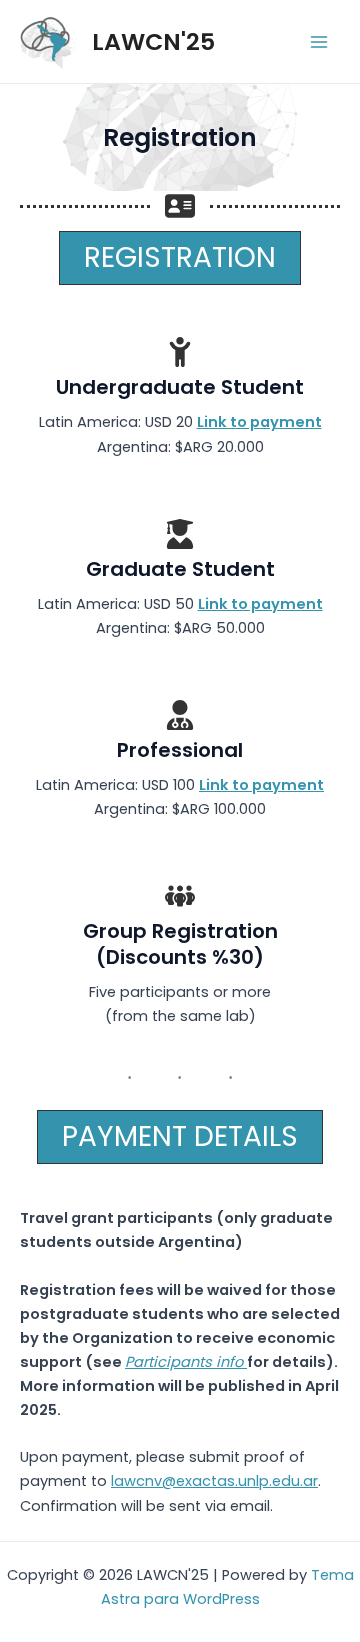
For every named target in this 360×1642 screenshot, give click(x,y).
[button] (180, 258)
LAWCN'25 (153, 41)
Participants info (186, 1362)
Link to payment (259, 422)
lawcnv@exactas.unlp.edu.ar (214, 1481)
